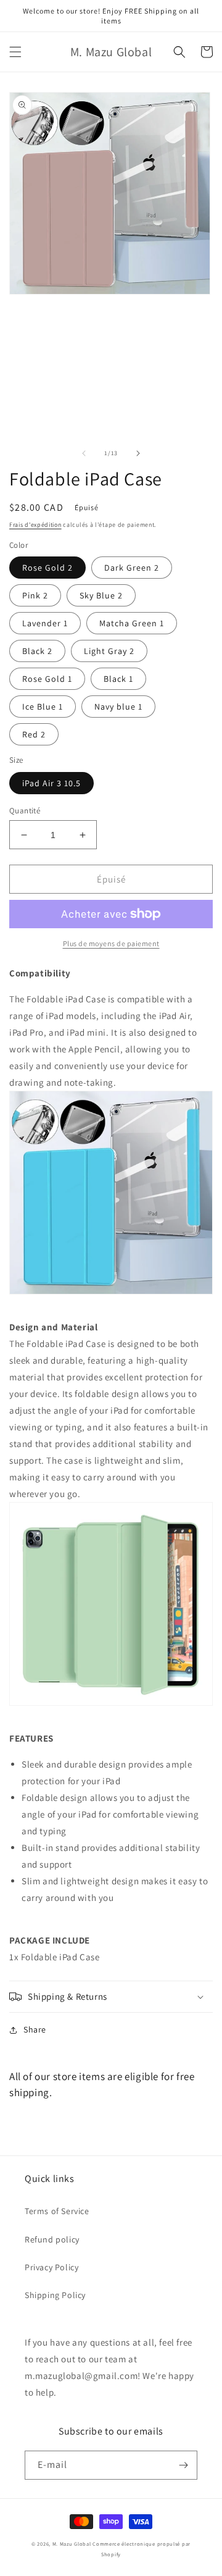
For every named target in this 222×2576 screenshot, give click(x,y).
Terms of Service (57, 2211)
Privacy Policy (51, 2267)
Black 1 (118, 679)
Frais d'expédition (35, 525)
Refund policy (52, 2239)
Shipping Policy (55, 2295)
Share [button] (35, 2029)
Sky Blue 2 (101, 595)
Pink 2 (35, 595)
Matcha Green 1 (132, 623)
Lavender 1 (45, 623)
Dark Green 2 (132, 568)
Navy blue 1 (118, 707)
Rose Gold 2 (47, 568)
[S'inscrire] (183, 2465)
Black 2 (37, 651)
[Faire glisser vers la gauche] (84, 453)
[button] (15, 52)
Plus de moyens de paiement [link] (111, 943)
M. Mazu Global (72, 2544)
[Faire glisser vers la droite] (138, 453)
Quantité (25, 811)
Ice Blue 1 (43, 707)
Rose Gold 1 (47, 679)
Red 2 (34, 734)
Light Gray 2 (109, 651)
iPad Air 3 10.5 (51, 783)
